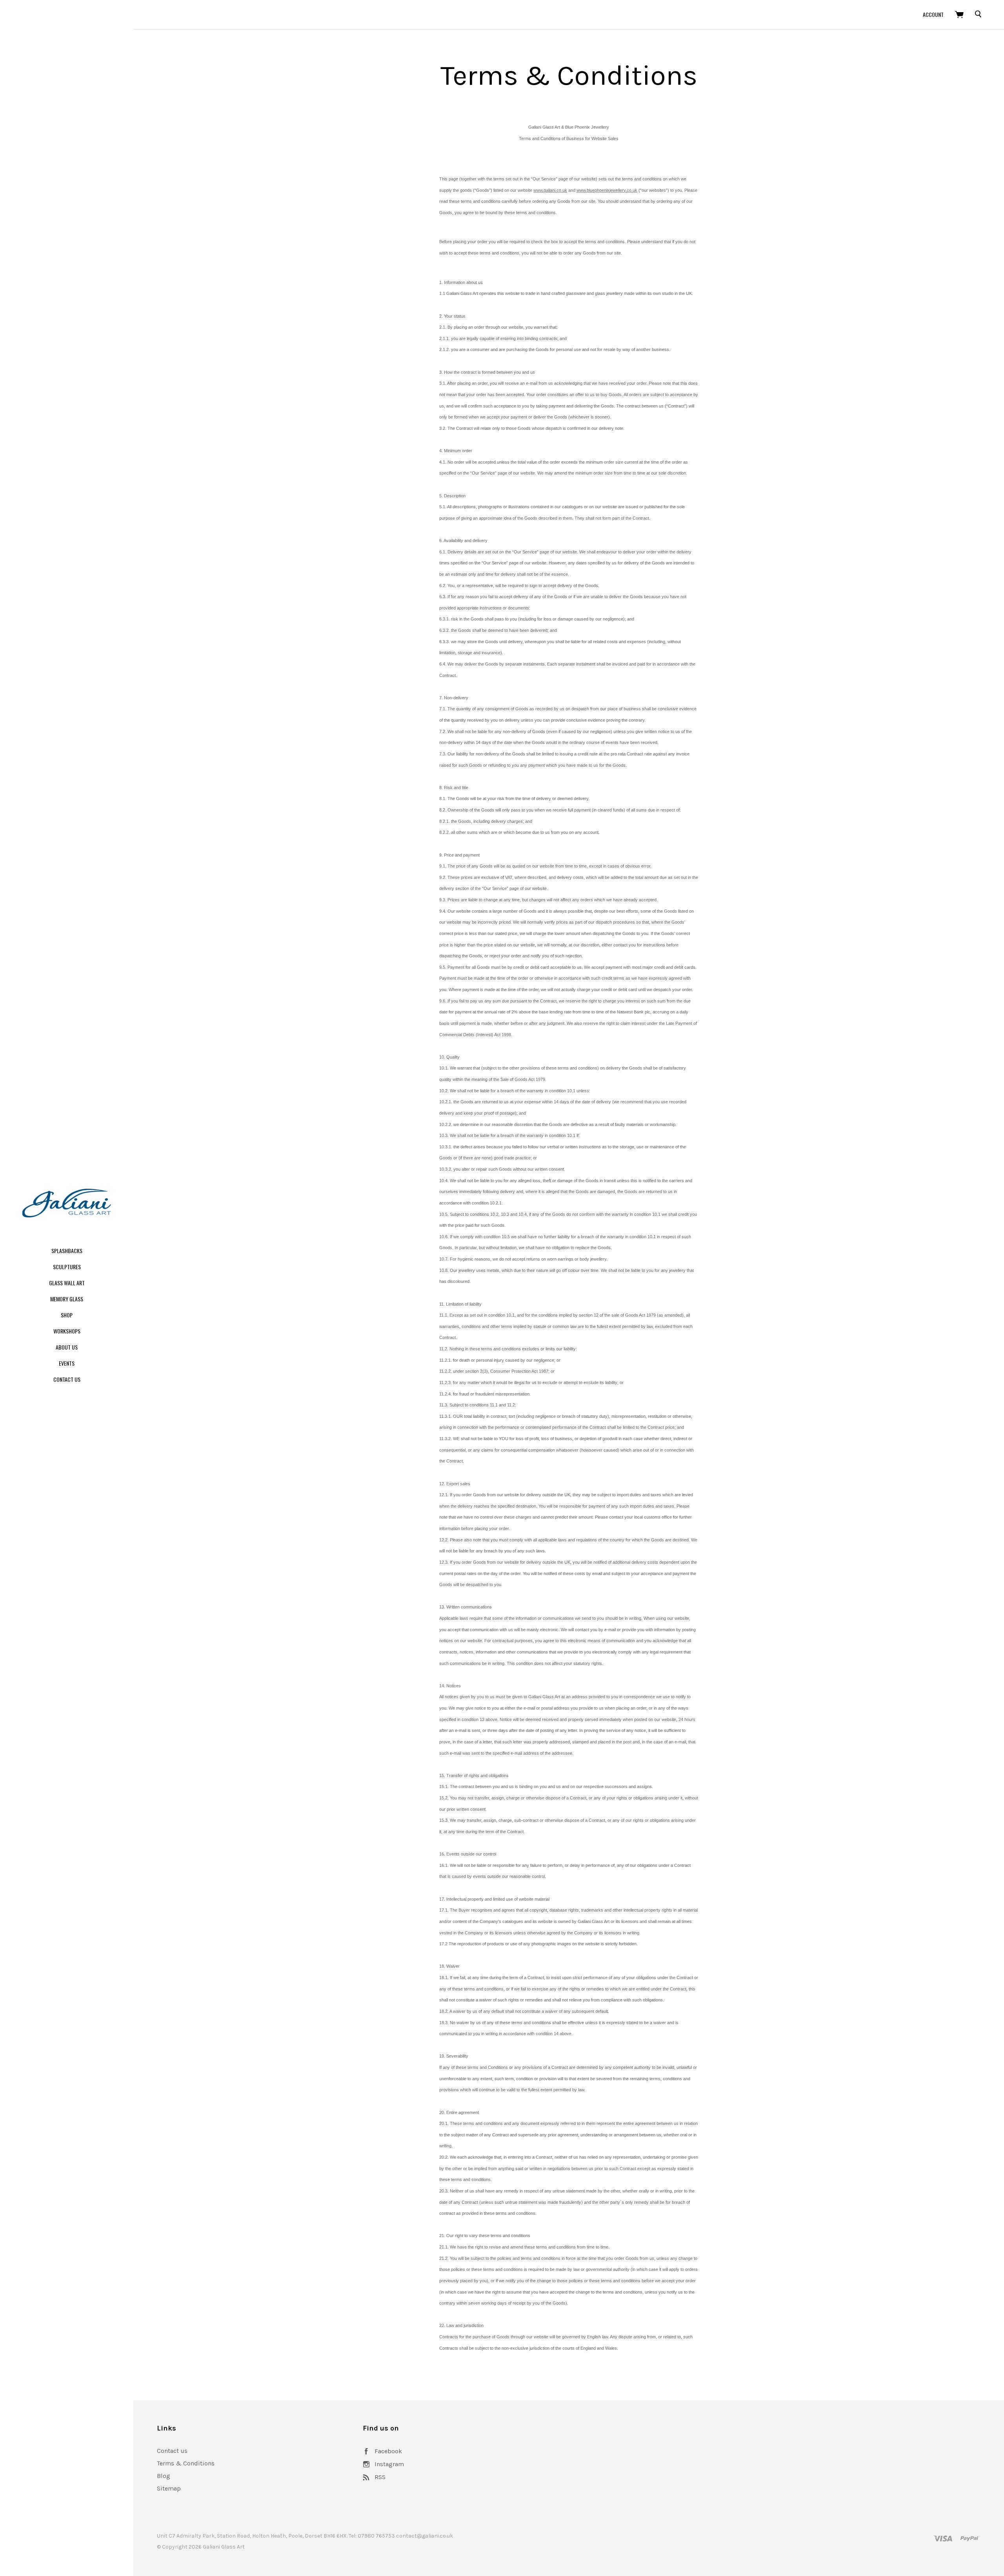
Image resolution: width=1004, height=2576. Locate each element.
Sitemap (169, 2488)
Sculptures (67, 1267)
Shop (67, 1315)
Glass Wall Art (67, 1283)
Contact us (172, 2451)
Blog (164, 2476)
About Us (67, 1347)
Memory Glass (67, 1299)
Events (67, 1363)
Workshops (67, 1331)
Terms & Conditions (186, 2463)
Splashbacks (67, 1251)
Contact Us (67, 1379)
